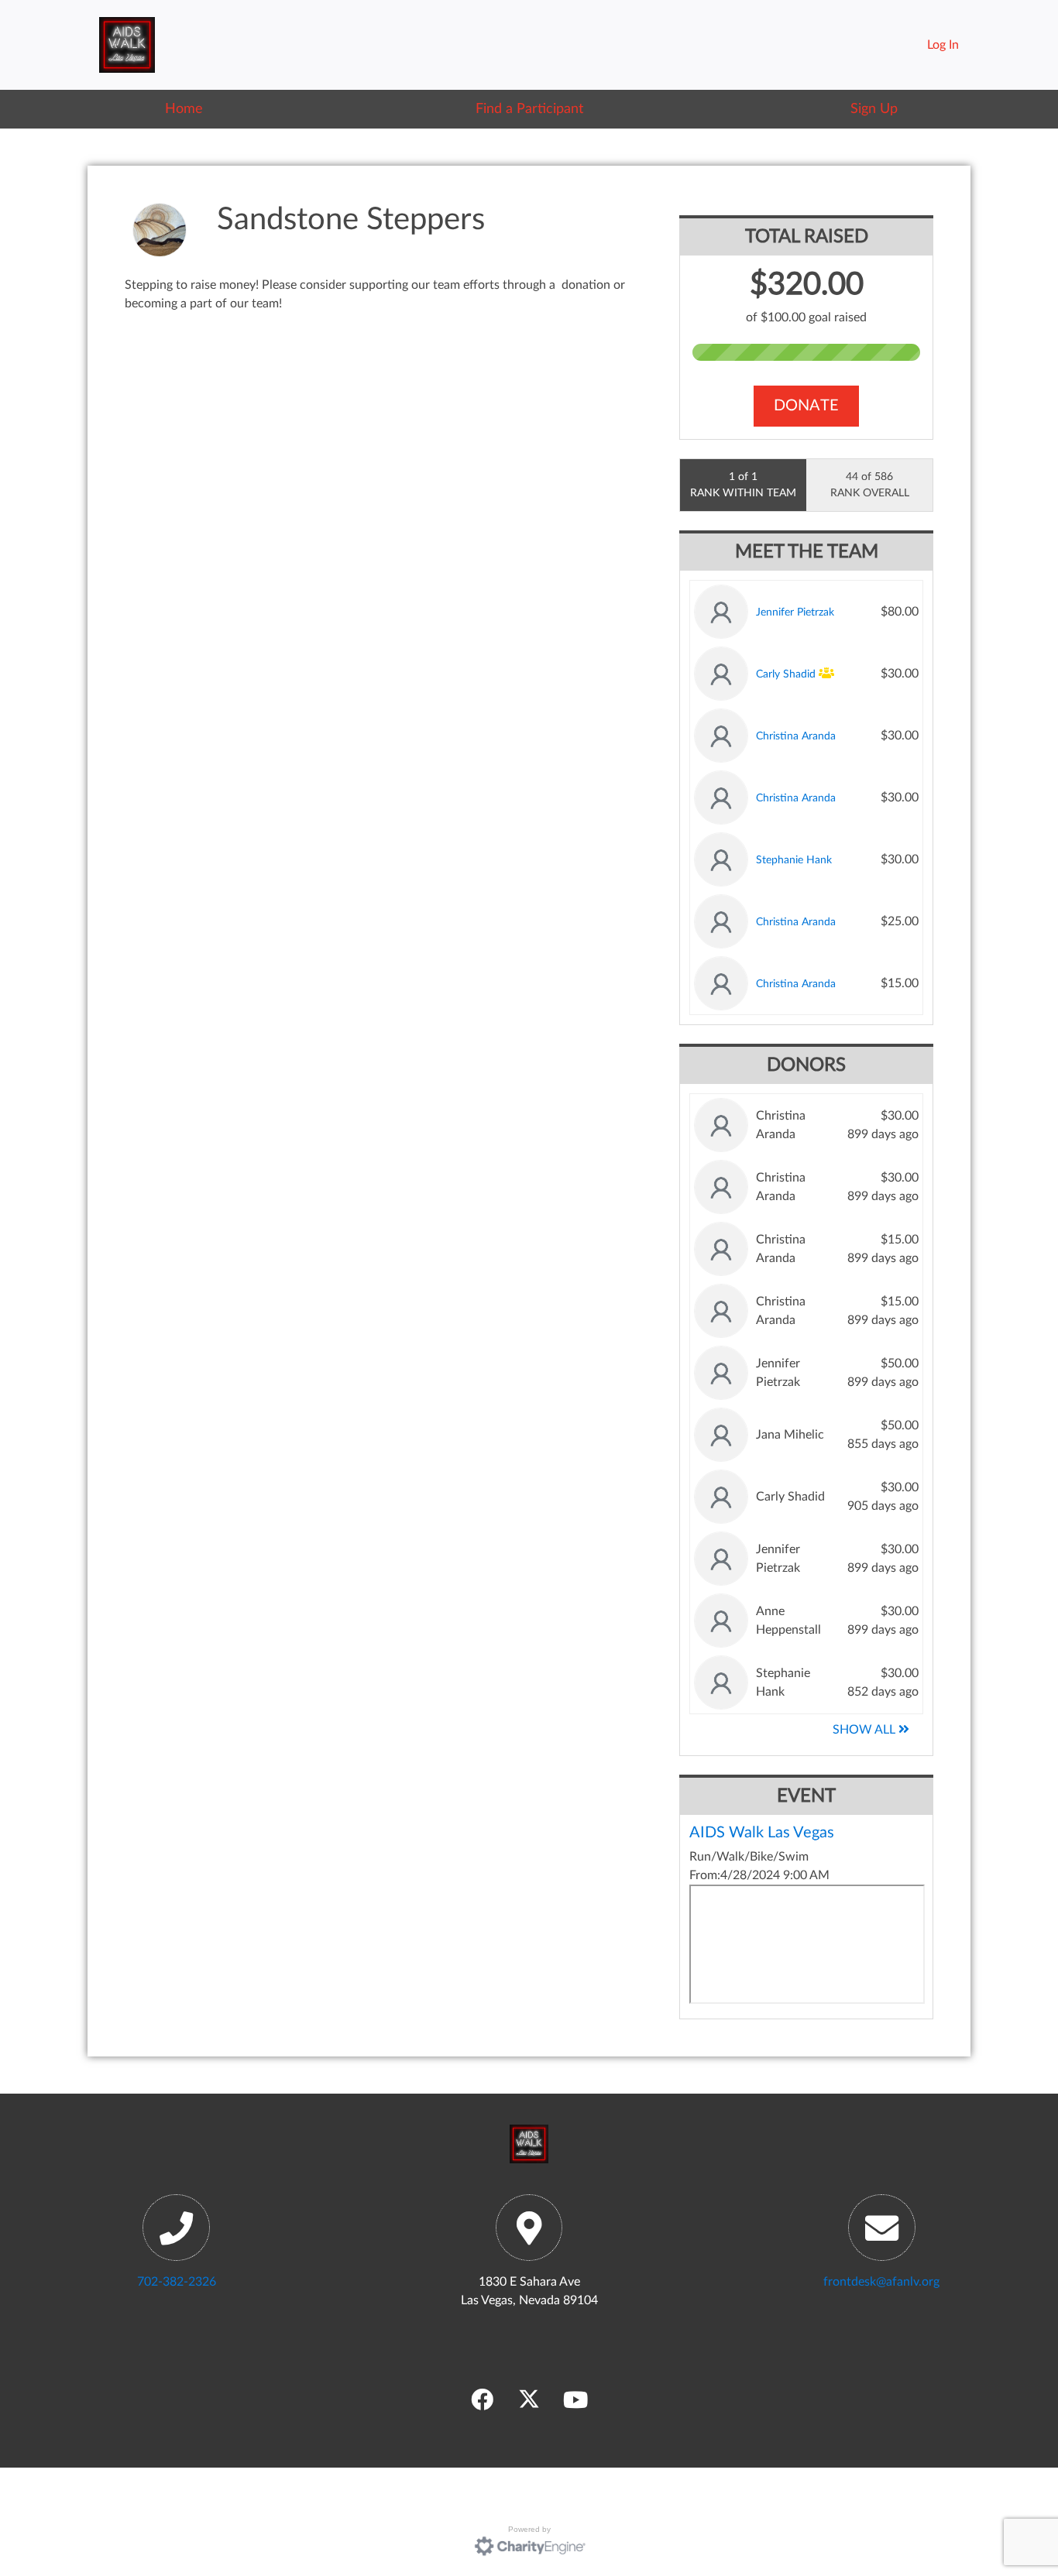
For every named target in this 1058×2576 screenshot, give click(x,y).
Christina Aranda (796, 736)
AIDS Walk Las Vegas (762, 1833)
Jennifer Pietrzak (795, 612)
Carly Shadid (786, 674)
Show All (866, 1730)
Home (184, 109)
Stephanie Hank (794, 860)
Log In (943, 45)
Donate (806, 406)
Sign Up (874, 109)
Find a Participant (529, 109)
